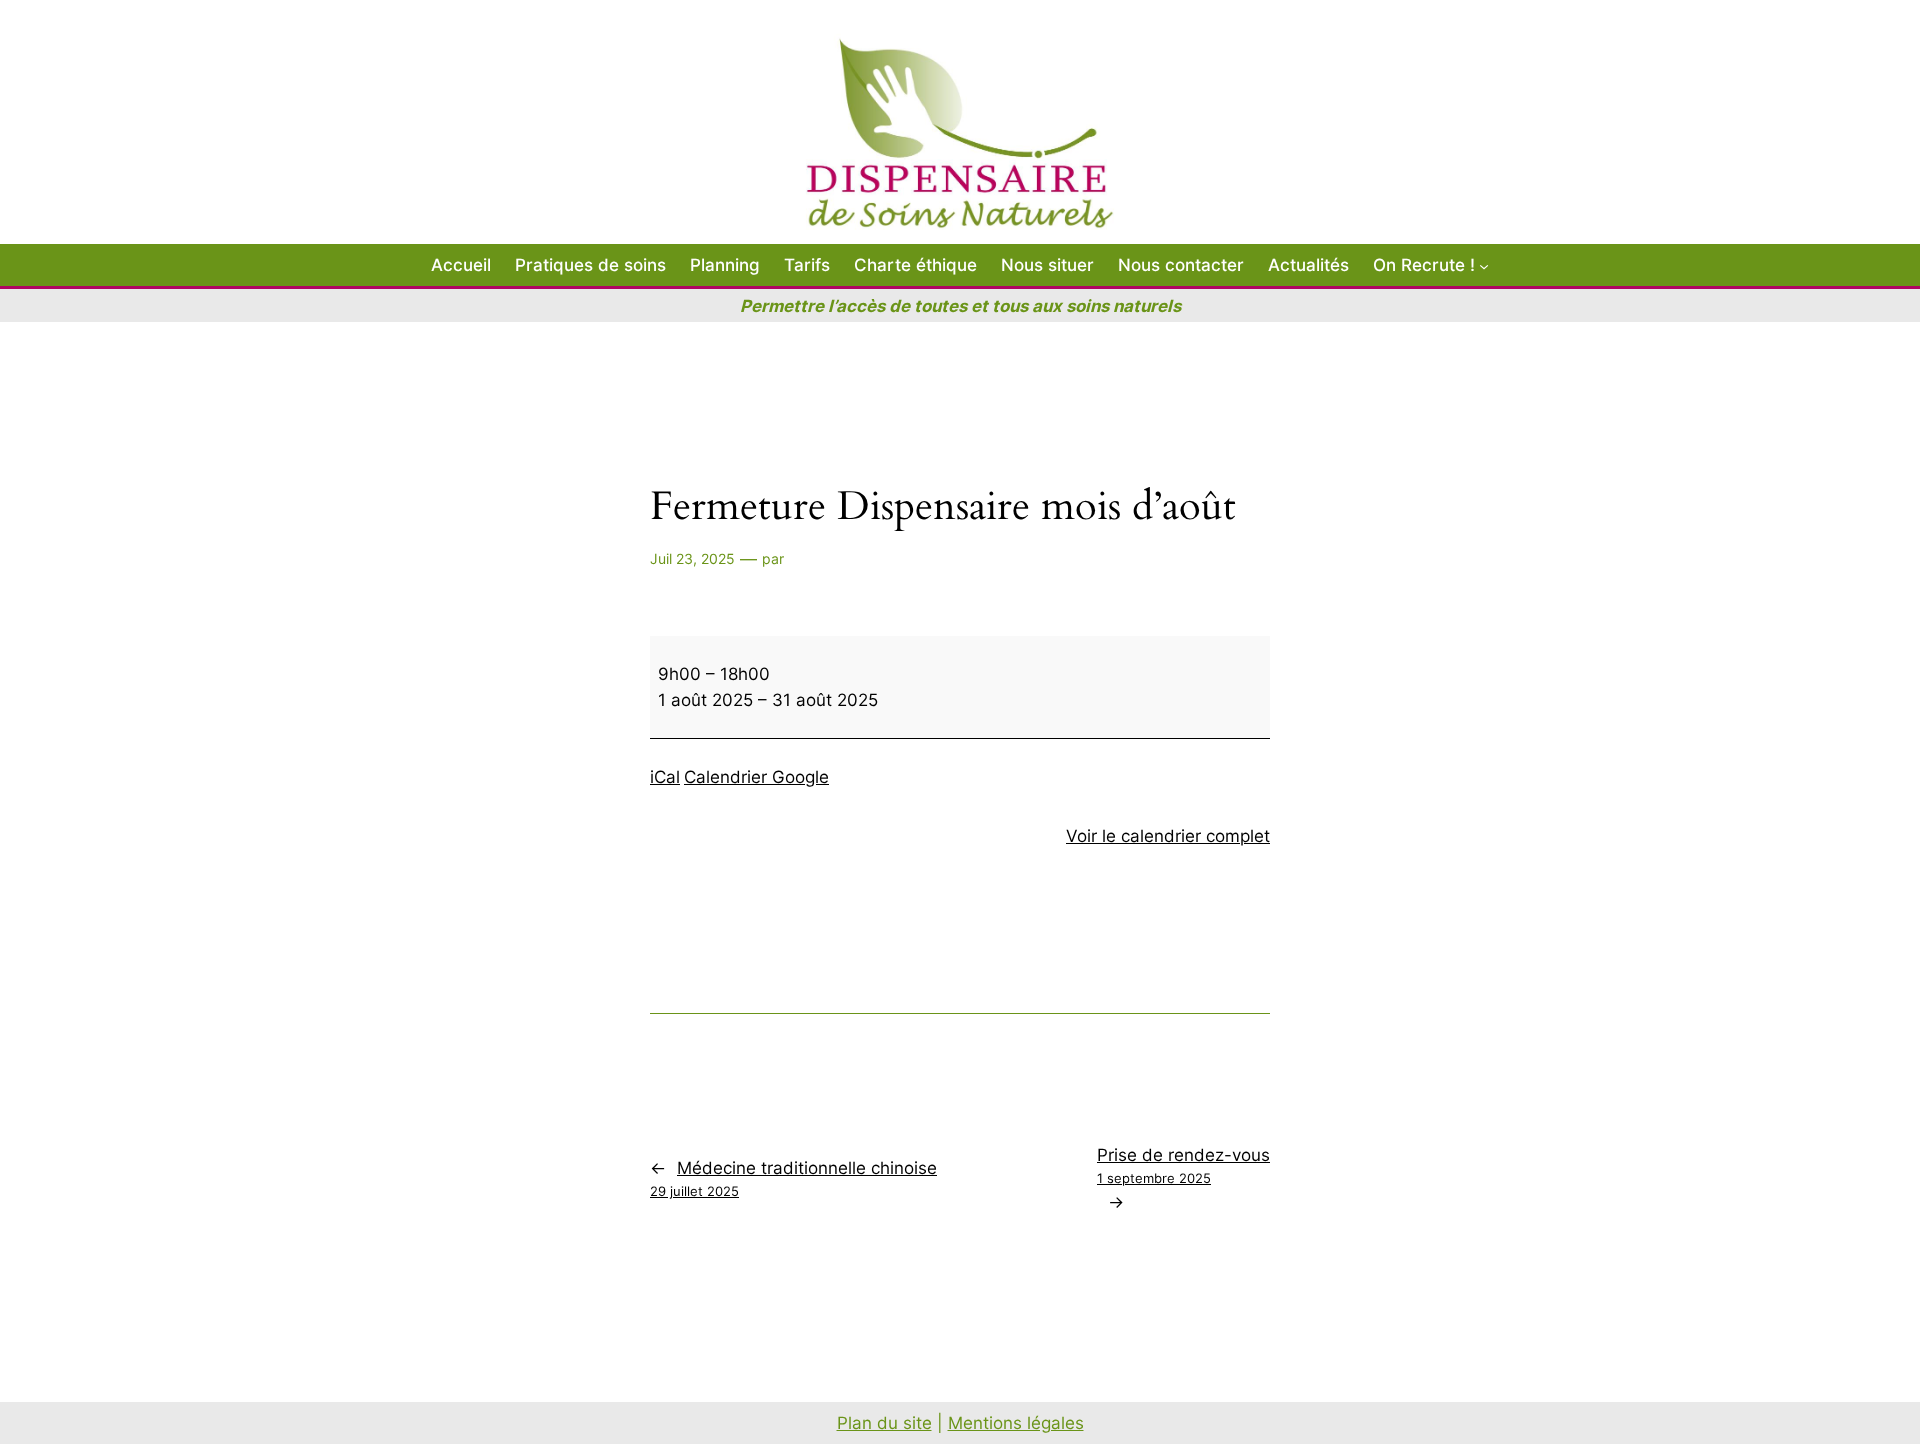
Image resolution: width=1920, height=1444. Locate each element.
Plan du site (884, 1423)
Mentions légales (1016, 1423)
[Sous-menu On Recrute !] (1484, 265)
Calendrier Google (756, 777)
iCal (665, 777)
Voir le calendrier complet (1168, 836)
